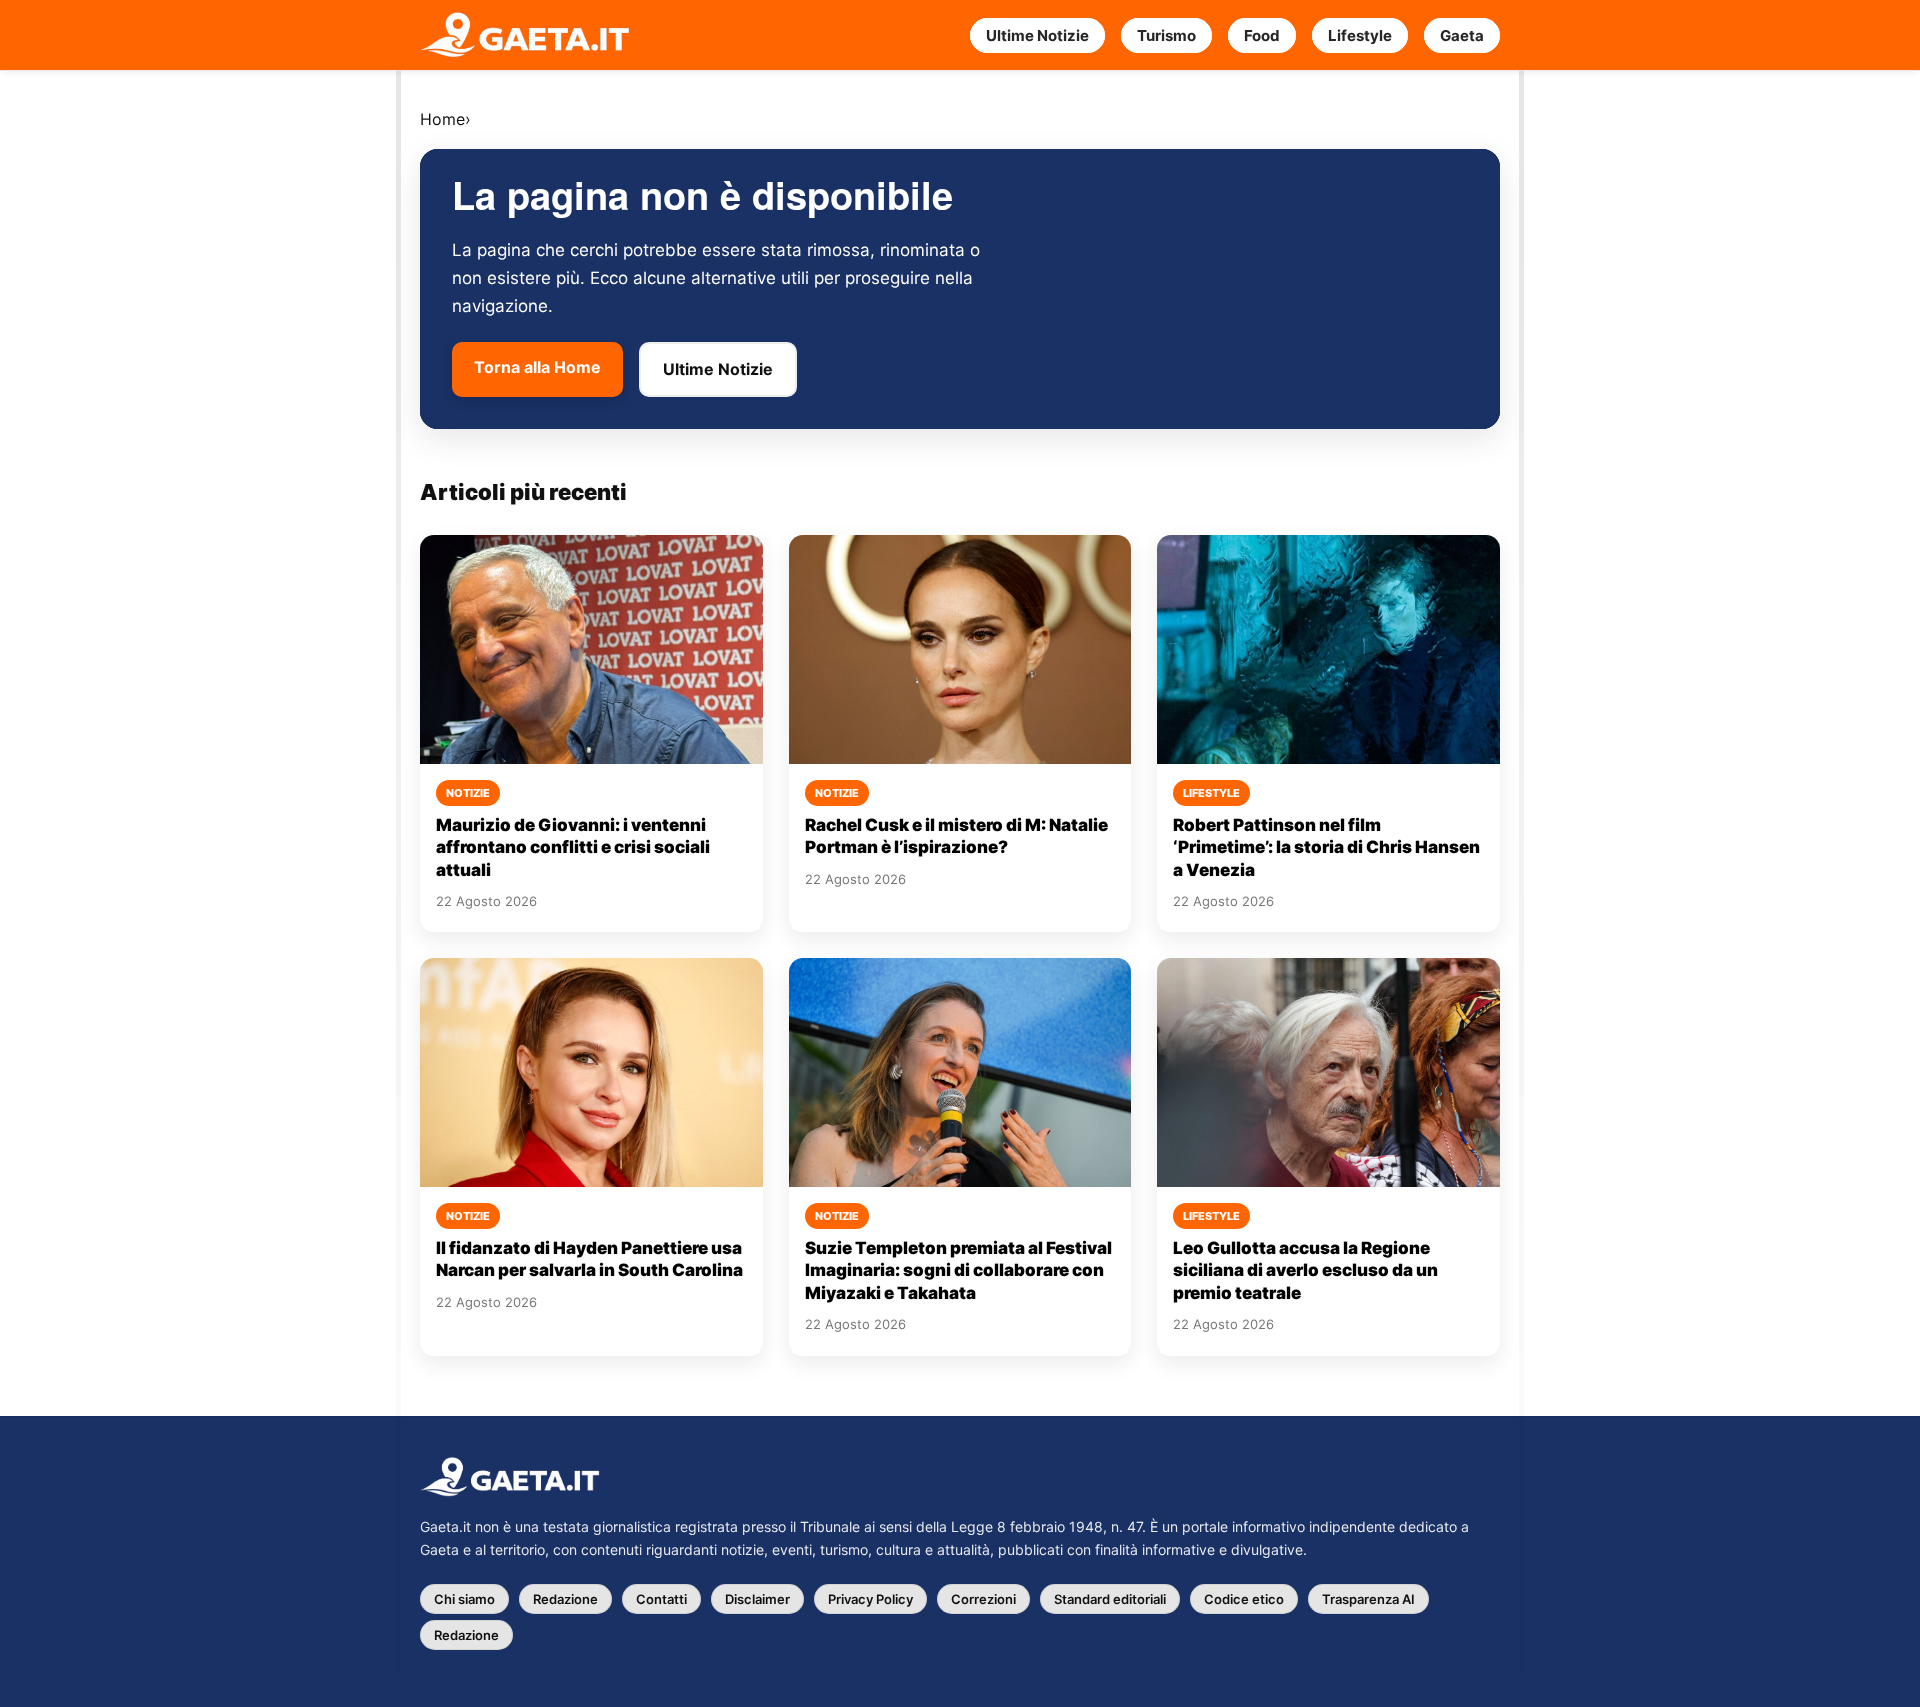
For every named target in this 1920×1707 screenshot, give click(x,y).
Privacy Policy (870, 1599)
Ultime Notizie (1037, 35)
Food (1262, 35)
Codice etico (1244, 1599)
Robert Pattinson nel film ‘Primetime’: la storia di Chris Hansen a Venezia (1326, 847)
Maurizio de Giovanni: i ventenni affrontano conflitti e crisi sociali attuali (573, 847)
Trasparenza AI (1368, 1599)
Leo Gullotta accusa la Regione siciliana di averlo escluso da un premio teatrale (1305, 1270)
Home (442, 119)
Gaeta (1462, 35)
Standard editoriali (1110, 1599)
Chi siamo (464, 1599)
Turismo (1166, 35)
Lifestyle (1360, 35)
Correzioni (983, 1599)
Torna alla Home (537, 367)
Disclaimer (757, 1599)
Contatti (661, 1599)
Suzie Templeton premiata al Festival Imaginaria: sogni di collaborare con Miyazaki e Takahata (958, 1270)
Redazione (565, 1599)
